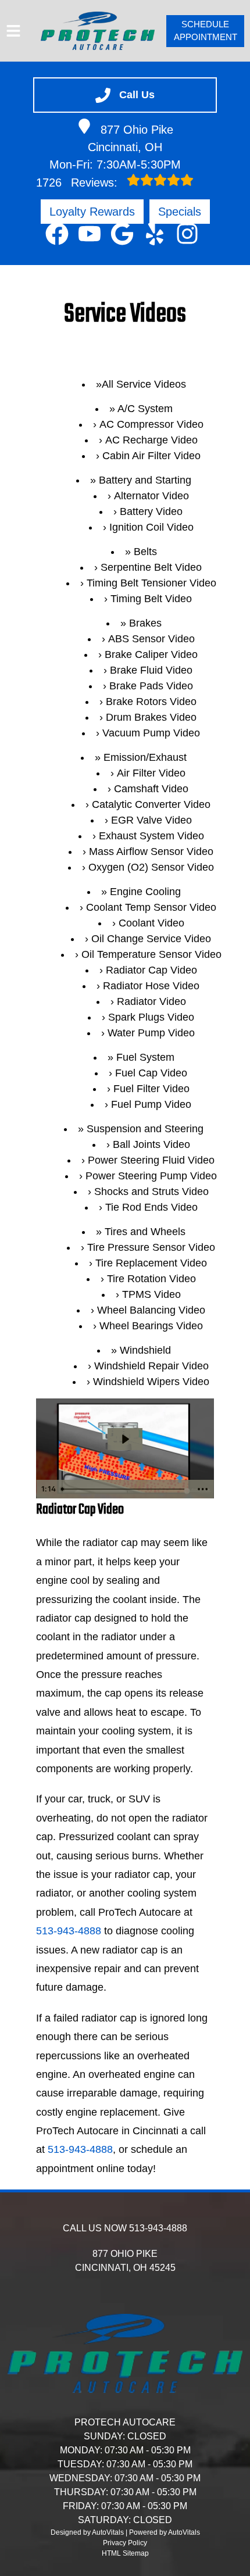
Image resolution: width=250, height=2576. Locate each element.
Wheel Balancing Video (151, 1310)
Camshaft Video (151, 789)
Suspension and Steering (145, 1129)
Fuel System (145, 1057)
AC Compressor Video (151, 424)
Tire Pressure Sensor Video (151, 1247)
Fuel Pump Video (151, 1104)
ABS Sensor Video (151, 639)
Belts (145, 552)
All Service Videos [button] (144, 384)
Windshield (145, 1350)
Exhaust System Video (151, 836)
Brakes (145, 623)
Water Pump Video (151, 1033)
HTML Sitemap (125, 2553)
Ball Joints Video (151, 1144)
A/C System (145, 409)
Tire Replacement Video (151, 1263)
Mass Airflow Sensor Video (151, 851)
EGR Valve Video (151, 820)
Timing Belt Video (151, 599)
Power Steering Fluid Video (151, 1160)
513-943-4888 (69, 1931)
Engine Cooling (145, 892)
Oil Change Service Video (151, 939)
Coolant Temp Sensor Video (151, 907)
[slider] (124, 1489)
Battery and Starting (145, 480)
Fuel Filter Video (151, 1089)
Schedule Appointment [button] (206, 31)
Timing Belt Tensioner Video (151, 583)
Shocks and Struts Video (151, 1192)
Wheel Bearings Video (151, 1326)
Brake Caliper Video (151, 654)
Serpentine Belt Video (151, 567)
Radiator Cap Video (151, 970)
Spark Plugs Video (151, 1017)
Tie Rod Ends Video (151, 1207)
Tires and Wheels (145, 1232)
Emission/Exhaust (145, 757)
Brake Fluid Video (151, 670)
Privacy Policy (125, 2543)
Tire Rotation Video (151, 1279)
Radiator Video (151, 1001)
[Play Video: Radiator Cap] (125, 1439)
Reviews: (78, 183)
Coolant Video (151, 923)
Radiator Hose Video (151, 986)
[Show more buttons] (203, 1489)
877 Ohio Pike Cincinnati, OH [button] (131, 138)
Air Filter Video (151, 773)
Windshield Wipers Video (151, 1382)
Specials (180, 212)
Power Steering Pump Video (151, 1176)
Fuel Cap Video (151, 1073)
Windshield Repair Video (151, 1366)
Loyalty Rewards (92, 212)
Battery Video (151, 511)
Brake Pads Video (151, 686)
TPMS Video (151, 1294)
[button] (57, 234)
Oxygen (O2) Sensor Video (151, 867)
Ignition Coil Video (151, 527)
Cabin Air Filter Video (151, 456)
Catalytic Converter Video (151, 804)
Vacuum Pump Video (151, 733)
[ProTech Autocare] (98, 31)
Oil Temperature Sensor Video (151, 954)
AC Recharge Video (151, 440)
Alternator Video (151, 496)
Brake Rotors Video (151, 702)
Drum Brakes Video (151, 717)
